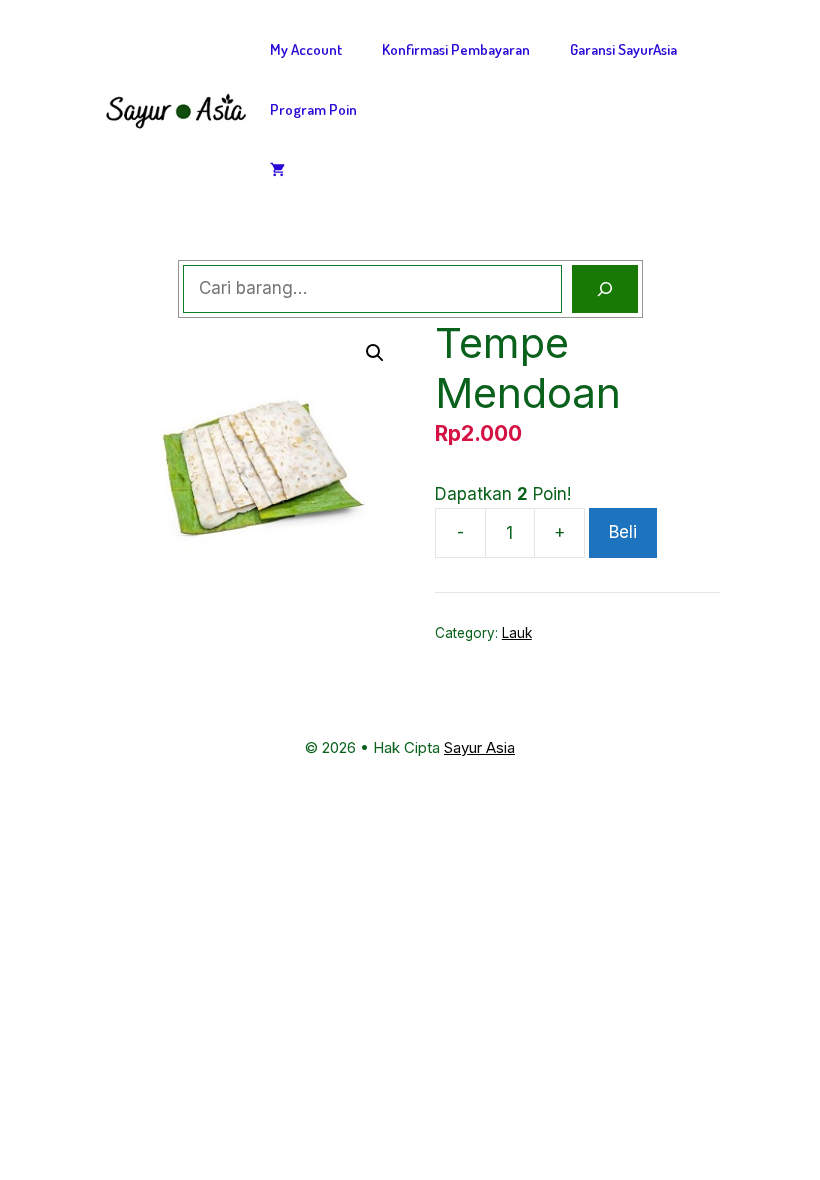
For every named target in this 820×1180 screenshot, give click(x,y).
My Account (306, 49)
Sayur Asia (479, 747)
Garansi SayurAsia (623, 49)
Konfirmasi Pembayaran (456, 49)
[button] (375, 353)
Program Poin (313, 109)
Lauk (517, 633)
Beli (623, 532)
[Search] (605, 289)
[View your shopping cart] (277, 170)
